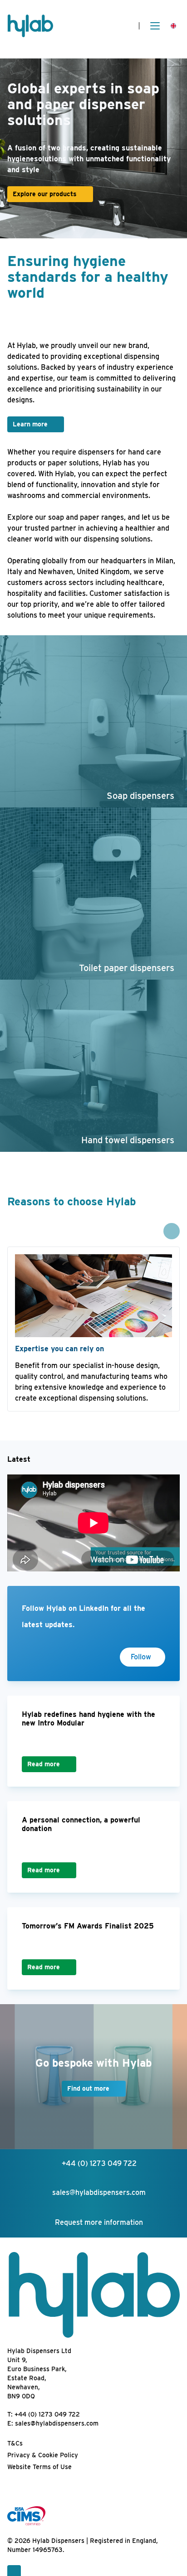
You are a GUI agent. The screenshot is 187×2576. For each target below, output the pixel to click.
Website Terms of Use (39, 2467)
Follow (141, 1657)
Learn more (30, 424)
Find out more (88, 2088)
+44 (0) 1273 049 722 (47, 2414)
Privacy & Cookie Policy (43, 2455)
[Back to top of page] (14, 2571)
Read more (44, 1764)
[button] (172, 1231)
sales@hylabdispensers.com (57, 2423)
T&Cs (15, 2443)
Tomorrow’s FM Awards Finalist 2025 (88, 1926)
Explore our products (45, 194)
